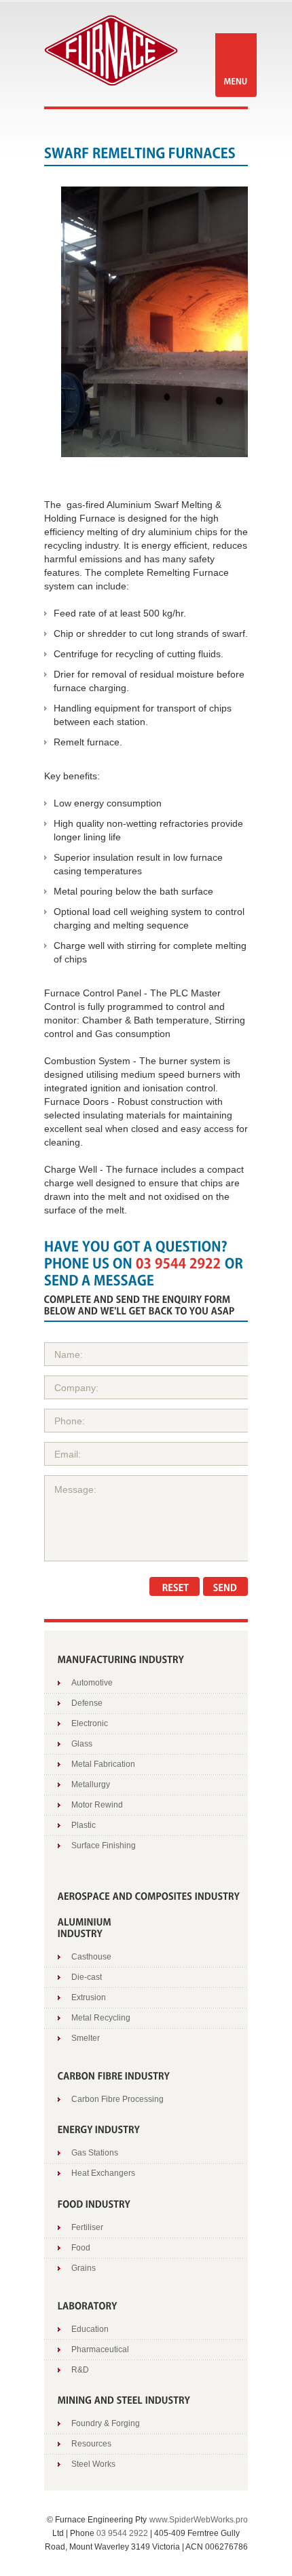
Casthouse (91, 1957)
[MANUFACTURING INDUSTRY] (121, 1658)
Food (81, 2248)
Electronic (90, 1723)
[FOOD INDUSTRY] (94, 2203)
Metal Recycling (101, 2018)
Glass (82, 1744)
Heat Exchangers (103, 2173)
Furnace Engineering (111, 51)
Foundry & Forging (106, 2423)
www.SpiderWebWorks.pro (199, 2520)
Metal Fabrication (103, 1764)
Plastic (84, 1825)
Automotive (92, 1683)
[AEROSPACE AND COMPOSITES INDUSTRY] (149, 1895)
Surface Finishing (104, 1846)
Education (90, 2329)
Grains (84, 2268)
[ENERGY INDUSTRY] (99, 2129)
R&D (80, 2370)
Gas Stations (95, 2153)
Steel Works (93, 2464)
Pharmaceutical (100, 2349)
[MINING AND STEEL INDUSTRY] (124, 2399)
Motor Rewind (97, 1805)
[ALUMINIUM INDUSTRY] (85, 1927)
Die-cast (87, 1977)
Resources (91, 2444)
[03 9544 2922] (179, 1262)
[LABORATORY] (88, 2304)
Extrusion (89, 1997)
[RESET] (175, 1586)
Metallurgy (91, 1784)
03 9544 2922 (122, 2533)
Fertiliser (87, 2227)
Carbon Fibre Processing (117, 2099)
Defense (87, 1703)
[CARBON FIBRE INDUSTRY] (114, 2074)
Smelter (86, 2038)
